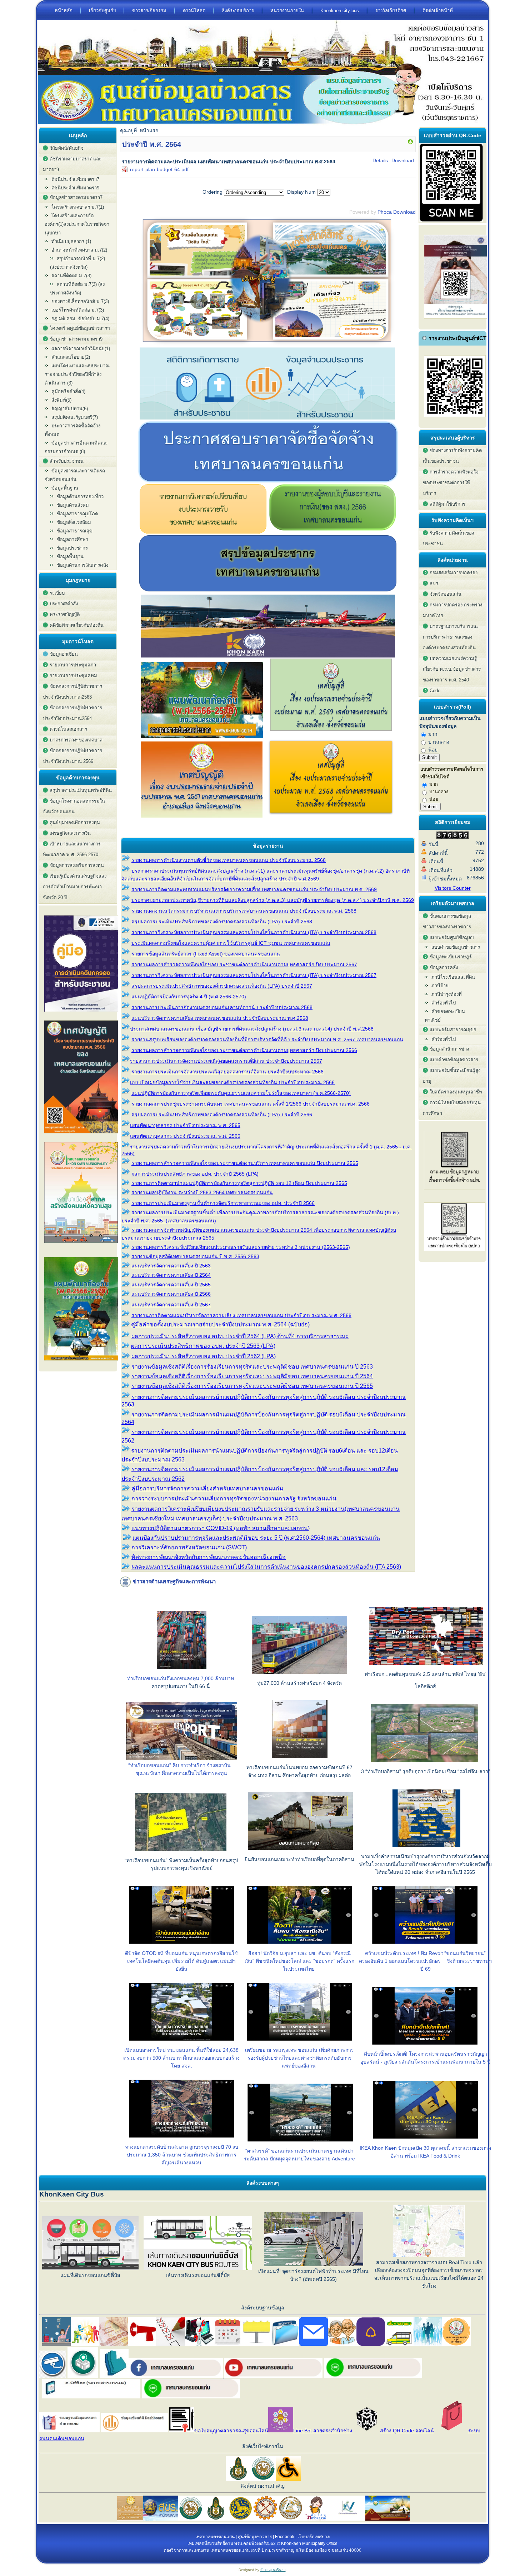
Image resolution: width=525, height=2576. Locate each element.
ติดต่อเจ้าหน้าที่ (438, 11)
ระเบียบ (57, 593)
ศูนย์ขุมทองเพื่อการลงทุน (75, 822)
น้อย (432, 750)
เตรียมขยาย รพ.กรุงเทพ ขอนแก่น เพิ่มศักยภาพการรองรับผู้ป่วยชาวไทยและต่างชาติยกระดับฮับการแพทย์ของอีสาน (299, 2058)
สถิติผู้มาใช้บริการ (447, 504)
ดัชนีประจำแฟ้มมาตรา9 (75, 188)
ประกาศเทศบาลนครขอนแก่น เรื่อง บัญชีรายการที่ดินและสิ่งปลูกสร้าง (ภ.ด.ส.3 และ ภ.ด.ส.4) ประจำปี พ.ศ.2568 (252, 1029)
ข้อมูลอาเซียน (64, 654)
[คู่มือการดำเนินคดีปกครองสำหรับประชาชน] (81, 1014)
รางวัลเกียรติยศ (391, 11)
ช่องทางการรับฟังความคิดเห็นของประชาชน (452, 456)
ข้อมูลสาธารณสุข (75, 531)
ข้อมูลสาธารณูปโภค (77, 514)
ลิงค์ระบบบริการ (238, 11)
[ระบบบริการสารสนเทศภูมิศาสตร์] (114, 2376)
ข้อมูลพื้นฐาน (70, 557)
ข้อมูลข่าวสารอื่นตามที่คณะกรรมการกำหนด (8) (76, 447)
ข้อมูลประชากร (72, 548)
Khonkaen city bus (340, 11)
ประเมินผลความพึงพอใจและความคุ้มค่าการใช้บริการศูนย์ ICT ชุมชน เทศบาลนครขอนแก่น (231, 943)
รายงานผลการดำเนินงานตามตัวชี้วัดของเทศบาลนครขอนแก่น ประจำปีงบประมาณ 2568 (229, 860)
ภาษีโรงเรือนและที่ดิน (453, 977)
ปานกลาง (438, 742)
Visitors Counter (453, 888)
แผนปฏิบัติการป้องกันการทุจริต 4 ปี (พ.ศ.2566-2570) (189, 997)
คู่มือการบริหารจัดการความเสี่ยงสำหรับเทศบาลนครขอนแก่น (207, 1488)
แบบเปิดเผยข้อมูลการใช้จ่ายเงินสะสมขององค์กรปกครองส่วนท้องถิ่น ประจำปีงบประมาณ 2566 (232, 1082)
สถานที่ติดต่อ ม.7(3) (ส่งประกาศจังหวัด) (77, 289)
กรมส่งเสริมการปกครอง (454, 573)
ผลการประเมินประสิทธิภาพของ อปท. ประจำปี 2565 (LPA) (195, 1174)
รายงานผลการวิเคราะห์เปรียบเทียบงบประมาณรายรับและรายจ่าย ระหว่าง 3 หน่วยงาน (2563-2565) (241, 1247)
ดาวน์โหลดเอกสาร (68, 729)
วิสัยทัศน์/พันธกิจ (67, 148)
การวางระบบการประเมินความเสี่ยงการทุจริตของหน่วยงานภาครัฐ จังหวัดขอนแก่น (234, 1498)
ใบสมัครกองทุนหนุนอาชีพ (456, 1092)
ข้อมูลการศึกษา (72, 539)
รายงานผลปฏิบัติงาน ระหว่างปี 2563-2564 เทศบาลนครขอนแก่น (202, 1192)
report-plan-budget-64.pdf (159, 169)
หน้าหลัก (64, 11)
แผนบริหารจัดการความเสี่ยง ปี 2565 (171, 1285)
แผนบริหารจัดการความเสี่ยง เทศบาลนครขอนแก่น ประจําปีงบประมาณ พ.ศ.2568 (220, 1018)
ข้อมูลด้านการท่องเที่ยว (80, 497)
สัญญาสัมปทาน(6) (70, 409)
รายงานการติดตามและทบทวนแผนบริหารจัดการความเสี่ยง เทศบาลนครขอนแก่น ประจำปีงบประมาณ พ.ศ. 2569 (254, 889)
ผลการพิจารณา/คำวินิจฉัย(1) (81, 349)
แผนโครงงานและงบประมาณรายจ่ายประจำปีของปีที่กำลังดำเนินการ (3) (77, 374)
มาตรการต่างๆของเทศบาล (76, 740)
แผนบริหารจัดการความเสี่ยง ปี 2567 (171, 1305)
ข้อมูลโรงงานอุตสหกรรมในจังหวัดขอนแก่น (74, 806)
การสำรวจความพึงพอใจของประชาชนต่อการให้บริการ (451, 483)
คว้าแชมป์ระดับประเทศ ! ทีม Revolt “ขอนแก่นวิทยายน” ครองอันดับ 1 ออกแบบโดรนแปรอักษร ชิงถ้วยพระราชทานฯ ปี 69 (425, 1961)
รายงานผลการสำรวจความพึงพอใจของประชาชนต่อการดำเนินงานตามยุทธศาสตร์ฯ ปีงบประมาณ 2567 (244, 964)
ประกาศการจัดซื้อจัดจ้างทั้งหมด (72, 430)
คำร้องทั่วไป (444, 1003)
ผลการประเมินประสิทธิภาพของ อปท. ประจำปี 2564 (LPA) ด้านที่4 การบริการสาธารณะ (240, 1336)
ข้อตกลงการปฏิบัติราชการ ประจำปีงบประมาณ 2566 (72, 756)
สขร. (435, 583)
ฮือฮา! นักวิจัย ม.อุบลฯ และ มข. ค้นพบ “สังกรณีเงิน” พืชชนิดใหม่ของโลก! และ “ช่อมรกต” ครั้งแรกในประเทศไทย (299, 1961)
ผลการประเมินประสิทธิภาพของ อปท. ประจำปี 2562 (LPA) (204, 1356)
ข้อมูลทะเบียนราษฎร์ (451, 957)
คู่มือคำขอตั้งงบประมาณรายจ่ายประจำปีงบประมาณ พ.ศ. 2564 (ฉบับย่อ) (220, 1324)
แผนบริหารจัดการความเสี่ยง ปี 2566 (171, 1294)
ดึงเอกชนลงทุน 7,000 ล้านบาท (200, 1678)
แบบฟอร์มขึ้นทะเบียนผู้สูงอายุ (452, 1076)
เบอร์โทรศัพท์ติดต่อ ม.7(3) (78, 310)
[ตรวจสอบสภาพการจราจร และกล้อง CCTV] (53, 2376)
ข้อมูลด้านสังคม (73, 505)
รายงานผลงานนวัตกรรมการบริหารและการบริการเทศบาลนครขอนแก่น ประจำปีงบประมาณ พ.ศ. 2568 (244, 911)
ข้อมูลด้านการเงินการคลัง (82, 565)
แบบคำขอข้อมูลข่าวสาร (456, 947)
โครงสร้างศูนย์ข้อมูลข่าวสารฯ (80, 328)
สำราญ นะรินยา (273, 2570)
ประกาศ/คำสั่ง (64, 604)
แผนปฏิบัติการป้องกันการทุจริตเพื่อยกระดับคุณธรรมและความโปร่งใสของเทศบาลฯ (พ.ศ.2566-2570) (241, 1093)
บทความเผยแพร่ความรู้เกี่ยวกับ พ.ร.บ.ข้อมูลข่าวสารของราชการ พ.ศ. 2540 (452, 669)
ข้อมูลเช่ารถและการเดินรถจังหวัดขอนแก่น (75, 475)
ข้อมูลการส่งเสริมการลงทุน (77, 865)
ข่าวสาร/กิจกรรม (149, 11)
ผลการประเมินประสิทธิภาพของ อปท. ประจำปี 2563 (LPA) (203, 1346)
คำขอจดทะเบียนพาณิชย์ (445, 1016)
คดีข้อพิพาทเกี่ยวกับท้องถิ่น (77, 625)
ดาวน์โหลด (194, 11)
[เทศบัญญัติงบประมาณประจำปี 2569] (331, 736)
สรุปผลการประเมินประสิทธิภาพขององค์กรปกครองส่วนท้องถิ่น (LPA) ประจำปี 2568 (222, 922)
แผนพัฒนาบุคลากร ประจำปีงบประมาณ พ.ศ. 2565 (185, 1125)
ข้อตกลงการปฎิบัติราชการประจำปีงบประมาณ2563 (72, 692)
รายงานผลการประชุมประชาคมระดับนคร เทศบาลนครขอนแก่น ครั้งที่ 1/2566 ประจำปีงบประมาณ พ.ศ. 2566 (251, 1104)
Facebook (285, 2537)
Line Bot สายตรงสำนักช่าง (323, 2431)
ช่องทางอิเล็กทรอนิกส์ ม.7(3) (80, 301)
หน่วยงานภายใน (287, 11)
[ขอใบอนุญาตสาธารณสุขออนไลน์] (182, 2431)
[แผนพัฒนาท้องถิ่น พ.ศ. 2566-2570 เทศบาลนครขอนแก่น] (81, 1363)
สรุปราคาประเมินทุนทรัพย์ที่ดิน (81, 790)
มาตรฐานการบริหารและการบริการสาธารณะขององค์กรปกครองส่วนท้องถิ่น (451, 637)
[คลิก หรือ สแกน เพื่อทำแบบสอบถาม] (451, 220)
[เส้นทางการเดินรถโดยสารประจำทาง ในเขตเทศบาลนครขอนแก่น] (399, 2344)
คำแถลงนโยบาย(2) (71, 357)
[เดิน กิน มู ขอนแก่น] (268, 344)
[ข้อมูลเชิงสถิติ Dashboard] (267, 418)
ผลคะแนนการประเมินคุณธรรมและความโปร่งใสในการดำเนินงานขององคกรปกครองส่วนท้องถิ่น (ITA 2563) (266, 1567)
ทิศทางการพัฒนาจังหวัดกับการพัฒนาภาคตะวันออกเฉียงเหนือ (209, 1557)
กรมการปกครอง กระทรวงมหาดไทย (452, 610)
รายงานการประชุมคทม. (74, 676)
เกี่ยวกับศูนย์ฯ (102, 11)
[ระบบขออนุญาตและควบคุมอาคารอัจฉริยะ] (83, 2376)
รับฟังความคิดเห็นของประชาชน (448, 538)
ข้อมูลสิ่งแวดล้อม (74, 522)
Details (380, 160)
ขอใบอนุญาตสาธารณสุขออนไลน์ (231, 2431)
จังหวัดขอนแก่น (446, 594)
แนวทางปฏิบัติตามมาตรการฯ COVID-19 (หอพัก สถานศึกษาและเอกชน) (221, 1528)
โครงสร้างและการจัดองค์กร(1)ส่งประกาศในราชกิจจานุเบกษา (77, 224)
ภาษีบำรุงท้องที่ (447, 994)
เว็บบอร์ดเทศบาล (314, 2537)
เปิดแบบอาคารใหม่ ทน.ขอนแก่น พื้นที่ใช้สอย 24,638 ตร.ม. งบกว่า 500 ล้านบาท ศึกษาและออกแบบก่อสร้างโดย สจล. (181, 2058)
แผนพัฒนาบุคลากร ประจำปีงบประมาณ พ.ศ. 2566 (185, 1136)
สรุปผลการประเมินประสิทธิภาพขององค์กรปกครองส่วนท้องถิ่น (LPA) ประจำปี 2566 (222, 1115)
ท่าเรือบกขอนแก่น (147, 1678)
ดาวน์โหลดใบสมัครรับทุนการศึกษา (452, 1108)
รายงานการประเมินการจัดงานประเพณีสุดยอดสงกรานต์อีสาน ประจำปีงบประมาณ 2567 (226, 1061)
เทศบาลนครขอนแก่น (215, 2537)
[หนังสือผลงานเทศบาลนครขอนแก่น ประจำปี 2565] (81, 1245)
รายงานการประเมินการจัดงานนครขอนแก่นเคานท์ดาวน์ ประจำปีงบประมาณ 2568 (222, 1007)
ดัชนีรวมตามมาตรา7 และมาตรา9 (72, 164)
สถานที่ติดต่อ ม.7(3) (71, 276)
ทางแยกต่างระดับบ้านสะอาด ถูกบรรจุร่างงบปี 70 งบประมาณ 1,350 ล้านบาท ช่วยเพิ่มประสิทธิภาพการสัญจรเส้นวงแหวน (182, 2155)
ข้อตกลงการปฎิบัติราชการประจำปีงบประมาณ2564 (72, 713)
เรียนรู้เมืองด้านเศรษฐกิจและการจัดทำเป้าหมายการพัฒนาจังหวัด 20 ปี (75, 887)
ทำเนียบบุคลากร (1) (71, 241)
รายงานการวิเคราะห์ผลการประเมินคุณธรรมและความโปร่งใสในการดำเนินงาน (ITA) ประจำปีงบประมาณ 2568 (254, 932)
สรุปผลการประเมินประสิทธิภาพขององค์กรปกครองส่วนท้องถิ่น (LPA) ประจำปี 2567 (222, 986)
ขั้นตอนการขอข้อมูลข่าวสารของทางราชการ (447, 921)
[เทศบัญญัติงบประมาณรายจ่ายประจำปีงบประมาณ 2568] (331, 816)
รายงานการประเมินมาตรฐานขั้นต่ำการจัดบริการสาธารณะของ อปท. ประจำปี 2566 (223, 1203)
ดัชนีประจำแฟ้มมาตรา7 (75, 179)
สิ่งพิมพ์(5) (61, 400)
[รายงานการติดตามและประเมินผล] (410, 143)
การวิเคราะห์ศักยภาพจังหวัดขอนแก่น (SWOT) (189, 1547)
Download (403, 160)
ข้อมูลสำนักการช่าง (449, 1049)
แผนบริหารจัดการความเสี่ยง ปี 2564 (171, 1275)
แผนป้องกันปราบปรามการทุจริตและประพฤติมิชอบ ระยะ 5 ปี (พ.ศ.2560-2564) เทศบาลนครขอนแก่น (256, 1538)
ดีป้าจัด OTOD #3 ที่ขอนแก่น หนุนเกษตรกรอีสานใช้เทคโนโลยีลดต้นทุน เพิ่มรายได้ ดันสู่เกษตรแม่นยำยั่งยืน (181, 1961)
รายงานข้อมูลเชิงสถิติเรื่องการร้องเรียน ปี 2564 (252, 1376)
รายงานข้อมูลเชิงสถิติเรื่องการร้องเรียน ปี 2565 (252, 1386)
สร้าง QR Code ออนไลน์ (407, 2431)
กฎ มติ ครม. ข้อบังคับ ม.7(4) (80, 319)
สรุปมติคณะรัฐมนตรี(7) (75, 417)
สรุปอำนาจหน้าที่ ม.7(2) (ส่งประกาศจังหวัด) (77, 263)
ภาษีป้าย (440, 986)
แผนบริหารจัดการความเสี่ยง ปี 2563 (171, 1266)
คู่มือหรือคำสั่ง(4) (68, 391)
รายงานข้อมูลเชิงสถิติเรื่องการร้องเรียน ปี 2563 (252, 1367)
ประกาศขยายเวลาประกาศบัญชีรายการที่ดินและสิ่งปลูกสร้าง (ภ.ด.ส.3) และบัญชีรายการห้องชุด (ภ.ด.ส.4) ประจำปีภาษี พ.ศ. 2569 (273, 900)
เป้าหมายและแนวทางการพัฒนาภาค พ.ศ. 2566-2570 (72, 849)
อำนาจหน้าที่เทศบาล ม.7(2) (79, 250)
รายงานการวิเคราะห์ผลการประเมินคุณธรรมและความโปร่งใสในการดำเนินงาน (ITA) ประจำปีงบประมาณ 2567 (254, 975)
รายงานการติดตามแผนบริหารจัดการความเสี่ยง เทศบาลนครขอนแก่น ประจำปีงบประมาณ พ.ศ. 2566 (241, 1315)
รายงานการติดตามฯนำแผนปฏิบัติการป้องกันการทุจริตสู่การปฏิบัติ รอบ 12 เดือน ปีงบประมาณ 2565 (239, 1183)
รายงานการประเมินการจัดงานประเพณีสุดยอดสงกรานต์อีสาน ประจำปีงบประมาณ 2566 (227, 1072)
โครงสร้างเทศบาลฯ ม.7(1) (78, 207)
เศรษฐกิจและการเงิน (70, 833)
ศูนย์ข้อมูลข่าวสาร (255, 2537)
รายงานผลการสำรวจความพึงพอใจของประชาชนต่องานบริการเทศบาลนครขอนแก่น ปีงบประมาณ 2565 (245, 1163)
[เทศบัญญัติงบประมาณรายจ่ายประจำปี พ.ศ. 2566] (81, 1135)
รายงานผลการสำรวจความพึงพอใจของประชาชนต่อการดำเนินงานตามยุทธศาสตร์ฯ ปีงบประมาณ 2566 (244, 1050)
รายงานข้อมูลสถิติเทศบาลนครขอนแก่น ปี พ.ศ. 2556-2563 (195, 1256)
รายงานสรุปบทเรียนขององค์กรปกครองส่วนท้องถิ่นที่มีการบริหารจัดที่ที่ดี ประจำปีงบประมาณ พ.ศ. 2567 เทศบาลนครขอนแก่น (267, 1039)
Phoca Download (397, 212)
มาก (432, 734)
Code (435, 691)
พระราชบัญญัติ (65, 614)
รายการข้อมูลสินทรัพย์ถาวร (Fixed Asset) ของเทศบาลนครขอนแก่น (206, 954)
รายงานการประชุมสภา (73, 665)
